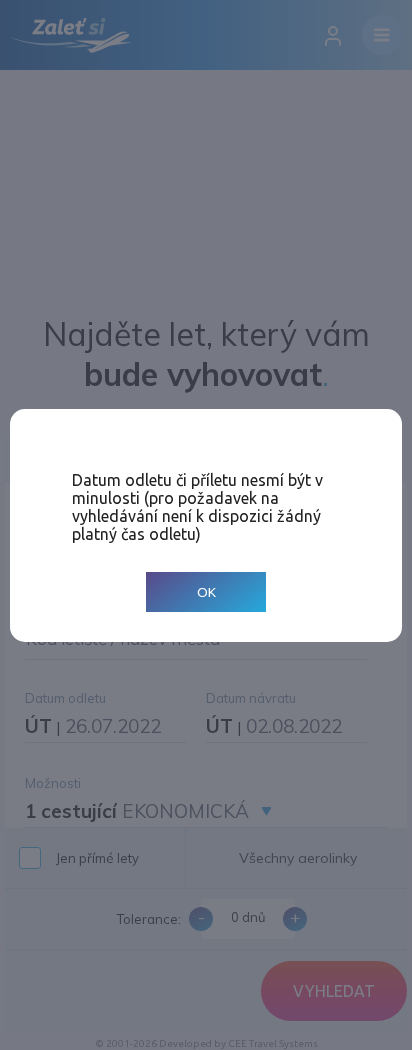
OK (206, 591)
